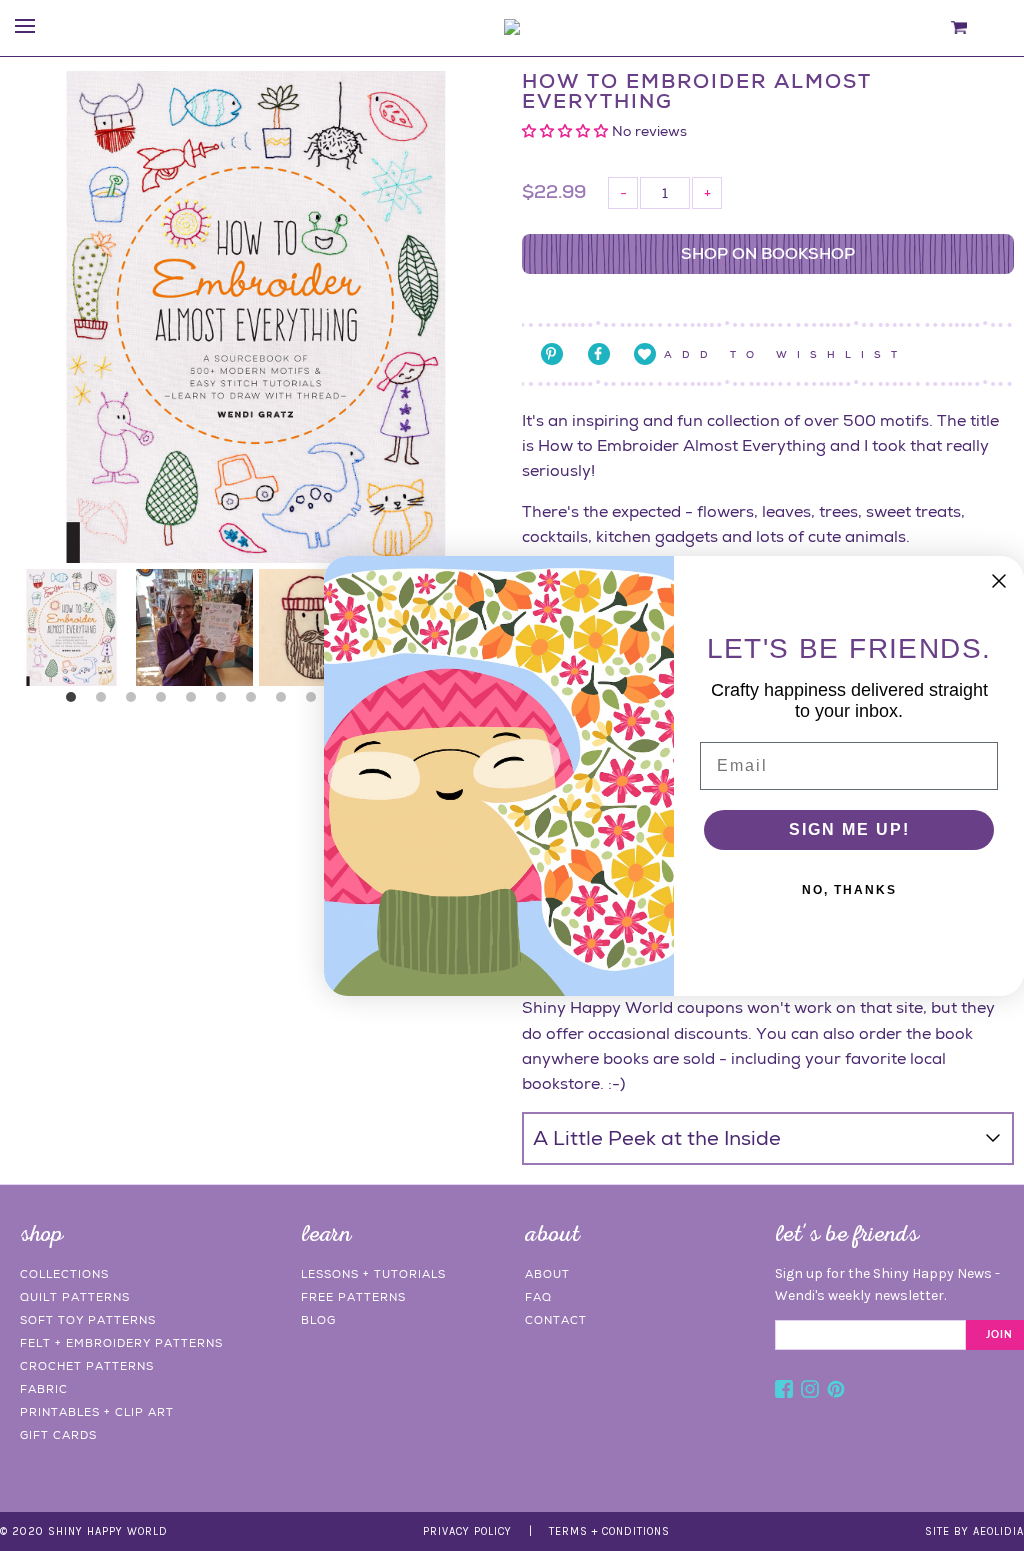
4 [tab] (166, 702)
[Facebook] (784, 1392)
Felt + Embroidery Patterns (121, 1343)
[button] (567, 131)
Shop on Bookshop (768, 253)
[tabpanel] (71, 627)
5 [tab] (196, 702)
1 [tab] (76, 702)
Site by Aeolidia (974, 1531)
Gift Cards (58, 1435)
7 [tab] (256, 702)
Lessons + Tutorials (373, 1274)
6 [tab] (226, 702)
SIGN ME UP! (849, 829)
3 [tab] (136, 702)
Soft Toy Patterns (88, 1320)
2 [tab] (106, 702)
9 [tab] (316, 702)
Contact (556, 1320)
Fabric (44, 1389)
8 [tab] (286, 702)
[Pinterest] (836, 1392)
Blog (318, 1320)
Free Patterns (353, 1297)
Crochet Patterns (87, 1366)
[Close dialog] (999, 581)
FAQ (538, 1297)
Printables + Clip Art (97, 1412)
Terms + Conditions (609, 1531)
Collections (64, 1274)
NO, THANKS (849, 890)
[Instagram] (810, 1392)
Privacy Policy (467, 1531)
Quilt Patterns (75, 1297)
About (547, 1274)
